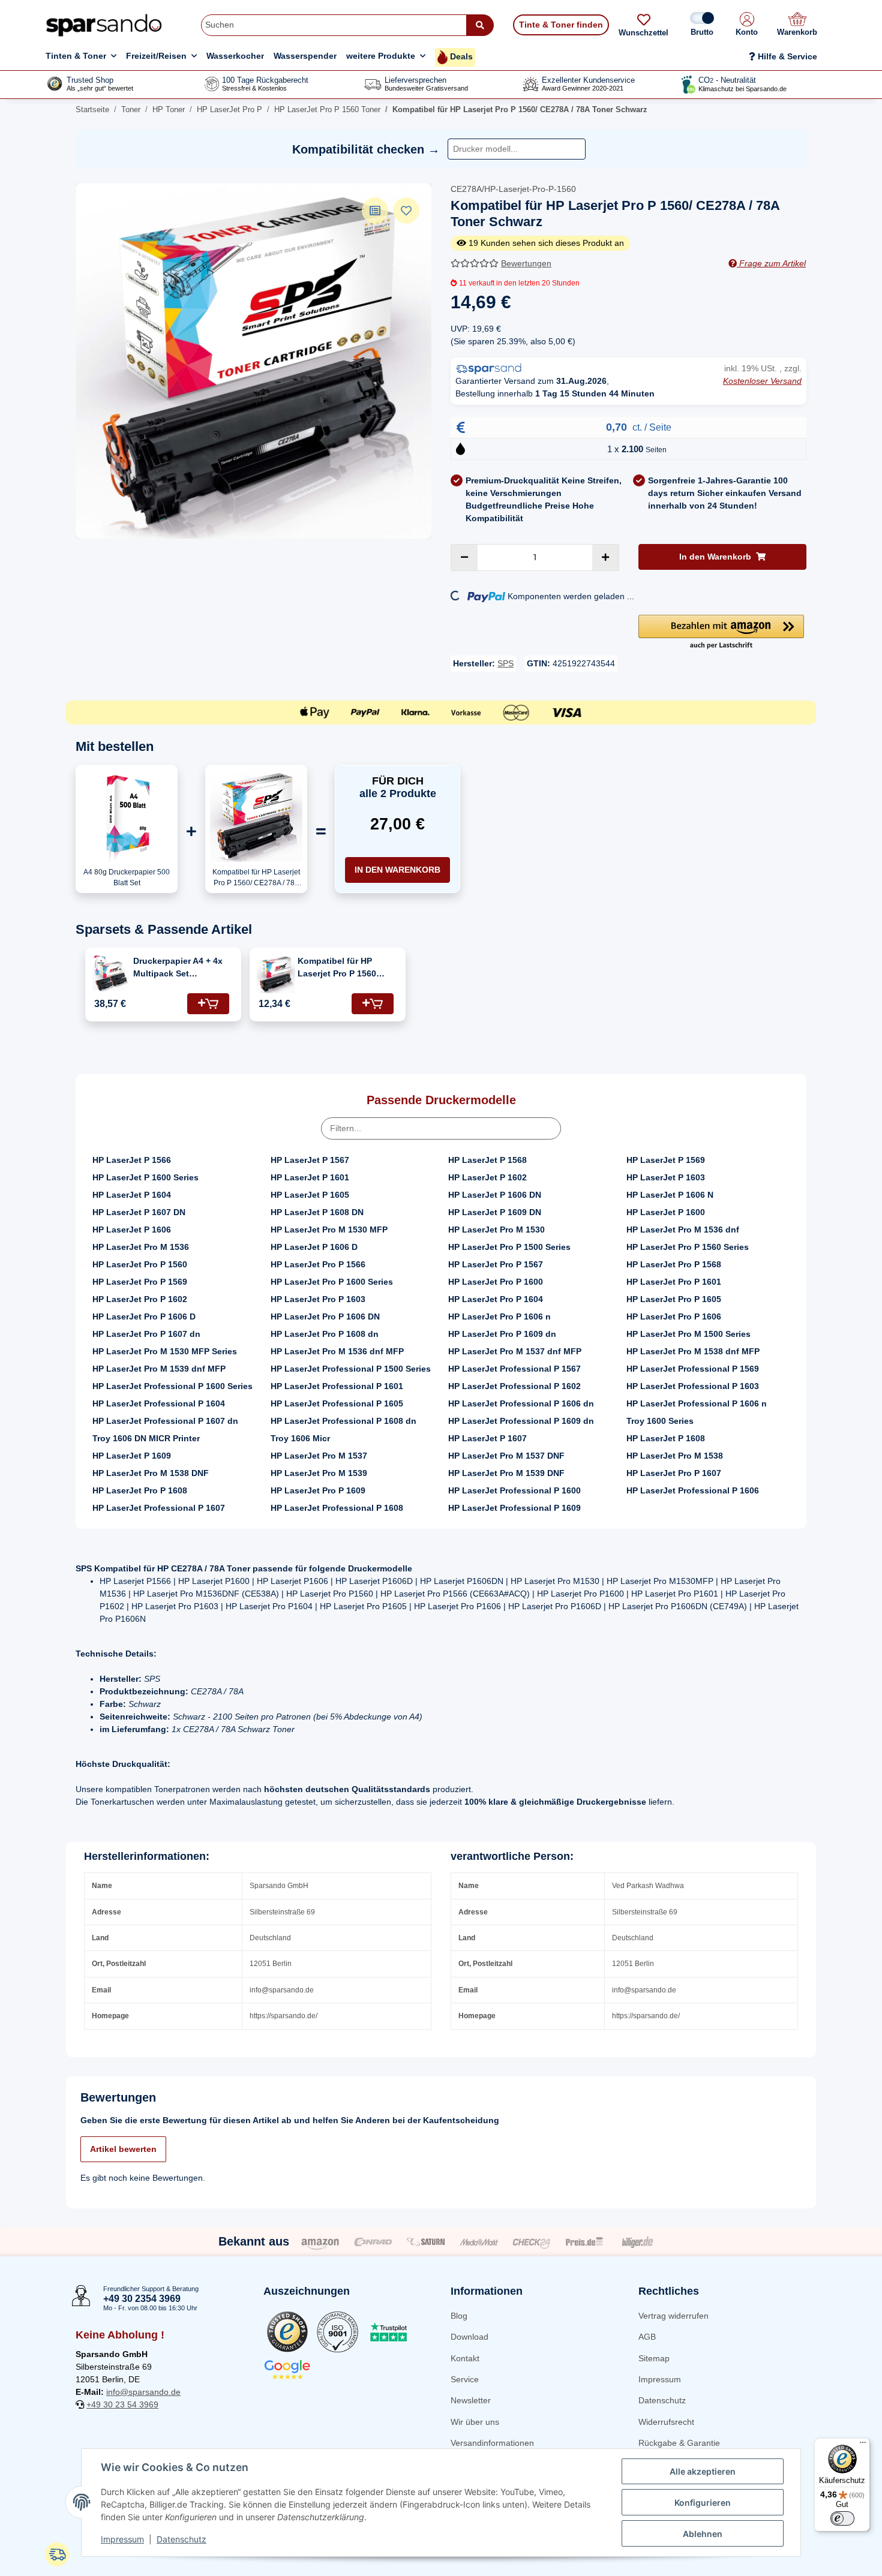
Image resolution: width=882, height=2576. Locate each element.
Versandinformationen (492, 2443)
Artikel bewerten (123, 2149)
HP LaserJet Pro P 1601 (674, 1282)
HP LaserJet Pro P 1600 (496, 1282)
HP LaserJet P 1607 (487, 1438)
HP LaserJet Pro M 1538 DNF (151, 1473)
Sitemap (654, 2358)
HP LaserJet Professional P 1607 (159, 1508)
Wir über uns (475, 2422)
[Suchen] (480, 25)
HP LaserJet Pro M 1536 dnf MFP (337, 1351)
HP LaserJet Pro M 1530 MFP (329, 1230)
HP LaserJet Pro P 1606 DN (325, 1316)
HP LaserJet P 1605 (310, 1195)
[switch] (842, 2518)
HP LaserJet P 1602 (487, 1177)
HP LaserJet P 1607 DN (139, 1212)
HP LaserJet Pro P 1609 (318, 1490)
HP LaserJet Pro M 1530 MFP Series (165, 1351)
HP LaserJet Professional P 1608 (337, 1508)
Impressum (660, 2379)
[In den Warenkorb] (208, 1004)
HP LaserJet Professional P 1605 (337, 1403)
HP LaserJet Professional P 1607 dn (165, 1421)
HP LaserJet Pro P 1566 (318, 1264)
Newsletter (471, 2400)
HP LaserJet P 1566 (132, 1160)
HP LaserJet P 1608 (666, 1438)
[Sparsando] (104, 25)
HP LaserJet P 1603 (666, 1177)
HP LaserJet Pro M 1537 (319, 1456)
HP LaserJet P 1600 (666, 1212)
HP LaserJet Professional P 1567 (514, 1369)
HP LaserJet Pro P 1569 (140, 1282)
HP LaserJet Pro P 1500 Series (509, 1247)
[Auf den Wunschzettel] (406, 211)
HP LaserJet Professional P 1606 (693, 1490)
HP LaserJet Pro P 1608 (140, 1490)
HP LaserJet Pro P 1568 (674, 1264)
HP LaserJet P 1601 (310, 1177)
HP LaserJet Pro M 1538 (675, 1456)
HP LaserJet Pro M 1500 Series (688, 1334)
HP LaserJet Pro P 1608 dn (325, 1334)
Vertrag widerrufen (673, 2316)
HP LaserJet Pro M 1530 (496, 1230)
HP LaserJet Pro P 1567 (496, 1264)
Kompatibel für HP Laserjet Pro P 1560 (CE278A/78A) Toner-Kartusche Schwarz (340, 968)
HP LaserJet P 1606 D (314, 1247)
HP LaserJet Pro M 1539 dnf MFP (159, 1369)
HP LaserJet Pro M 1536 (141, 1247)
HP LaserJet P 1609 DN (495, 1212)
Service (465, 2379)
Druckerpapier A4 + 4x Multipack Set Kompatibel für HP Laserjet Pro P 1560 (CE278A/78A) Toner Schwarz (178, 968)
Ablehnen (703, 2534)
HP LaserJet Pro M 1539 (319, 1473)
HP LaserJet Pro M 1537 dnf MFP (515, 1351)
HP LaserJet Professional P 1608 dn (343, 1421)
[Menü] (863, 2445)
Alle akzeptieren (703, 2471)
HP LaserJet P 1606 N (670, 1195)
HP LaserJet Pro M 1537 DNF (506, 1456)
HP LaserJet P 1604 (132, 1195)
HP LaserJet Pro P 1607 (674, 1473)
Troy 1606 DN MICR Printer (146, 1438)
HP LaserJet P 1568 (487, 1160)
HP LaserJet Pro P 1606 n (499, 1316)
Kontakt (465, 2358)
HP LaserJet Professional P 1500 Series (351, 1369)
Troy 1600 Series (660, 1421)
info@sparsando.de (143, 2392)
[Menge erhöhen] (605, 557)
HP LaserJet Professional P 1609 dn (521, 1421)
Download (469, 2337)
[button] (747, 25)
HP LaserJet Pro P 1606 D (144, 1316)
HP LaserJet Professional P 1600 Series (172, 1386)
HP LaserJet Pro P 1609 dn (502, 1334)
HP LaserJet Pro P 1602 (140, 1299)
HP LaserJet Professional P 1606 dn (521, 1403)
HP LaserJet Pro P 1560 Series (688, 1247)
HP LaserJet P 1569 (666, 1160)
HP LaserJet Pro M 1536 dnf (683, 1230)
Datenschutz (662, 2400)
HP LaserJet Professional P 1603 (693, 1386)
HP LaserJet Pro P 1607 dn (146, 1334)
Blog (459, 2316)
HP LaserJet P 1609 (132, 1456)
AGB (647, 2337)
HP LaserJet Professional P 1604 (159, 1403)
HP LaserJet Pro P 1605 (674, 1299)
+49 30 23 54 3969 (122, 2404)
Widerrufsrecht (666, 2422)
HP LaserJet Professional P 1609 (514, 1508)
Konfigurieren (703, 2503)
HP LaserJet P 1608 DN (317, 1212)
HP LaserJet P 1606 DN (495, 1195)
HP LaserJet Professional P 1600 (514, 1490)
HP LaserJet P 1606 (132, 1230)
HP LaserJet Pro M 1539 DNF (506, 1473)
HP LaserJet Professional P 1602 (514, 1386)
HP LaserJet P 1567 (310, 1160)
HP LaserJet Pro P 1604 (496, 1299)
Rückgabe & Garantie (679, 2443)
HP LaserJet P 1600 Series (145, 1177)
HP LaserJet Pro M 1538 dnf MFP (693, 1351)
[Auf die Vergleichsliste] (375, 211)
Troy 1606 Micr (300, 1438)
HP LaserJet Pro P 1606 (674, 1316)
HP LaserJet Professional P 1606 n (697, 1403)
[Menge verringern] (464, 557)
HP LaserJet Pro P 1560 (140, 1264)
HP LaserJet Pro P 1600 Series (332, 1282)
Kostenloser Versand (762, 381)
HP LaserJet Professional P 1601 (337, 1386)
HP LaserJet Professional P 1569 (693, 1369)
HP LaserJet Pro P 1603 (318, 1299)
